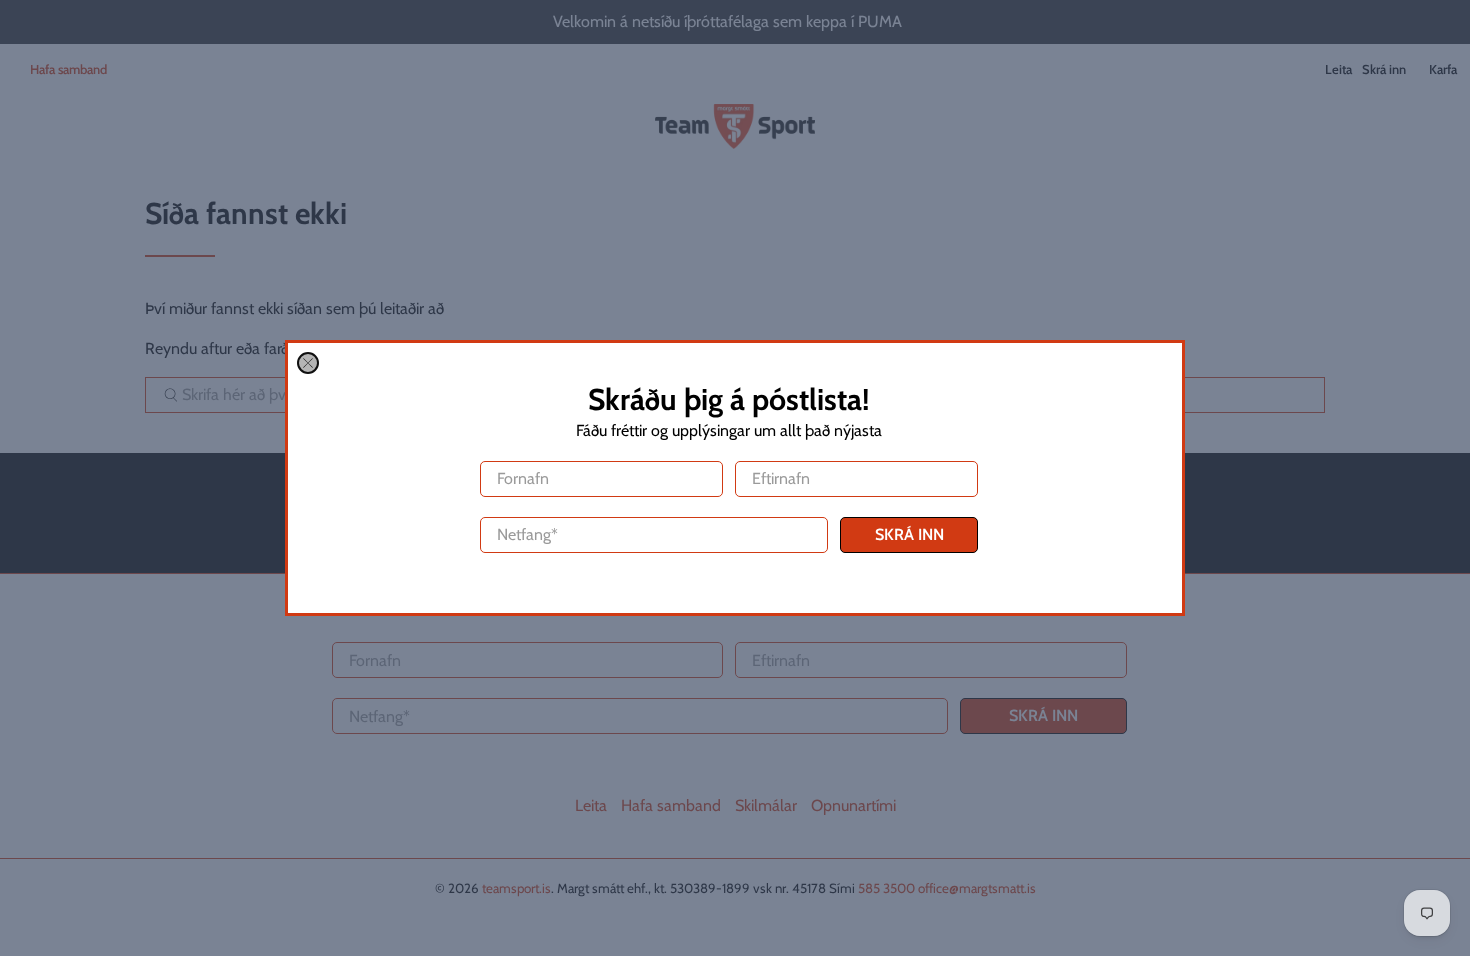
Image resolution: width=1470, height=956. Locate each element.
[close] (308, 363)
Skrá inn (909, 534)
